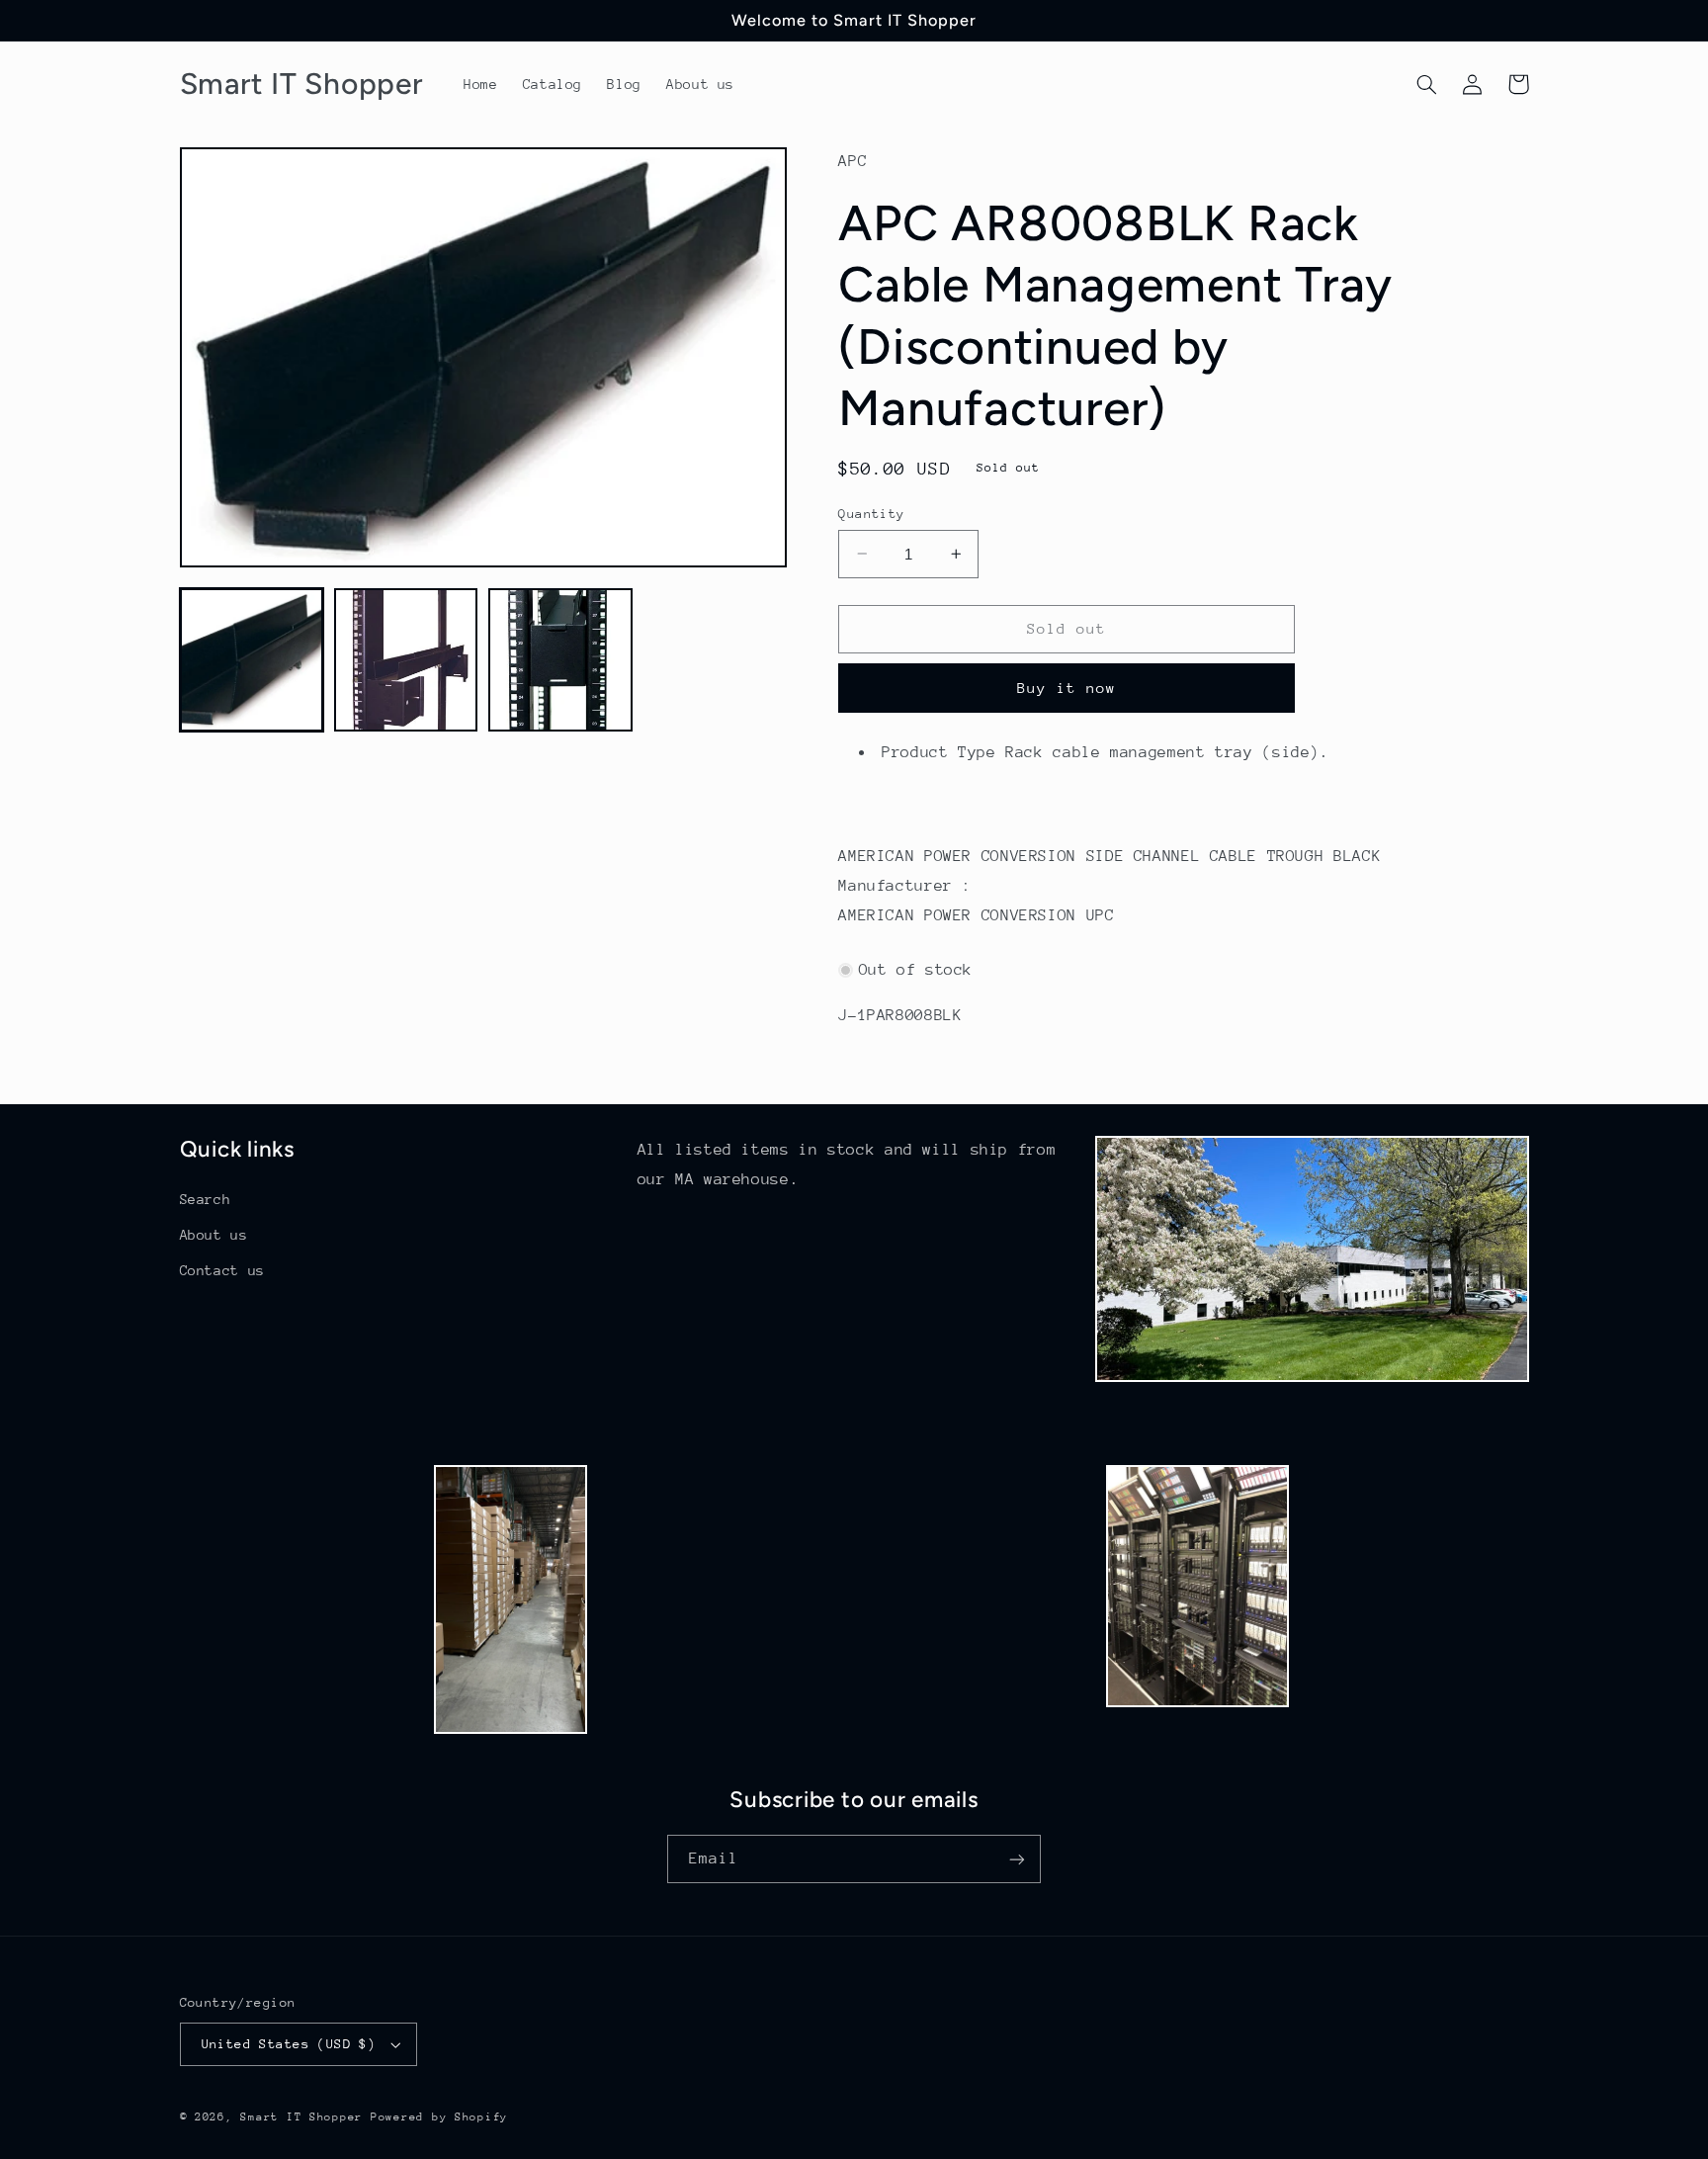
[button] (1427, 84)
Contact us (222, 1270)
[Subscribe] (1017, 1859)
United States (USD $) (289, 2044)
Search (206, 1199)
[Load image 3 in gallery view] (560, 660)
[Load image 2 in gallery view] (406, 660)
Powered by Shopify (439, 2117)
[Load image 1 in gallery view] (252, 660)
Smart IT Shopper (301, 2117)
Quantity (871, 513)
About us (214, 1235)
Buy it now (1067, 687)
